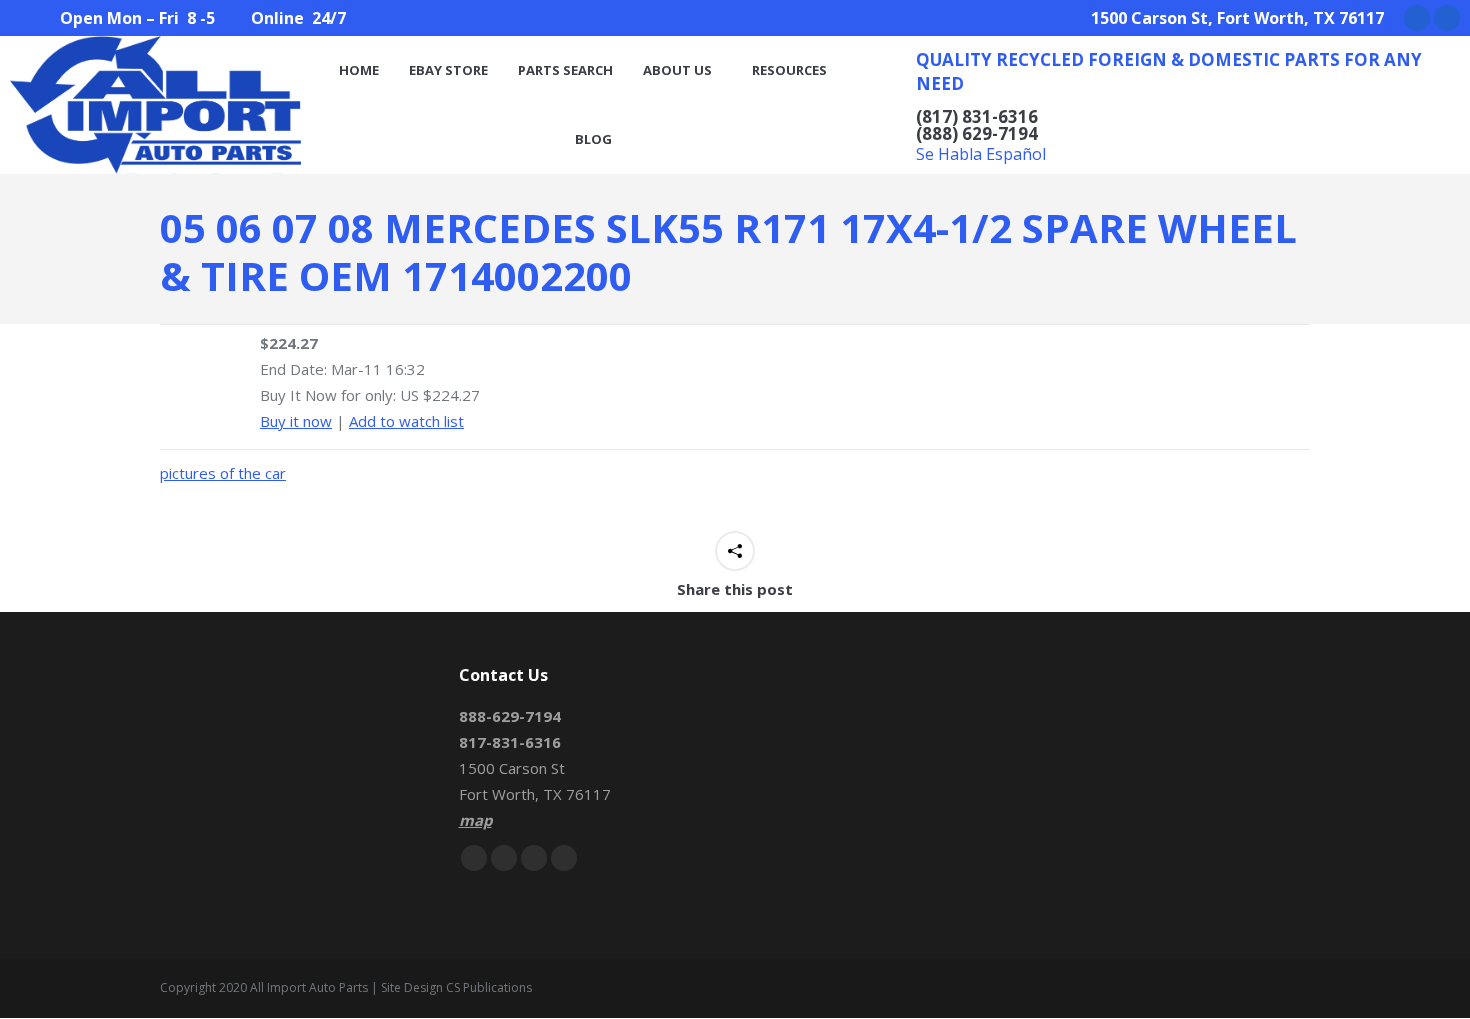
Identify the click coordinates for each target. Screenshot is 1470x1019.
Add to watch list (406, 421)
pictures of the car (223, 473)
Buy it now (296, 421)
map (475, 820)
